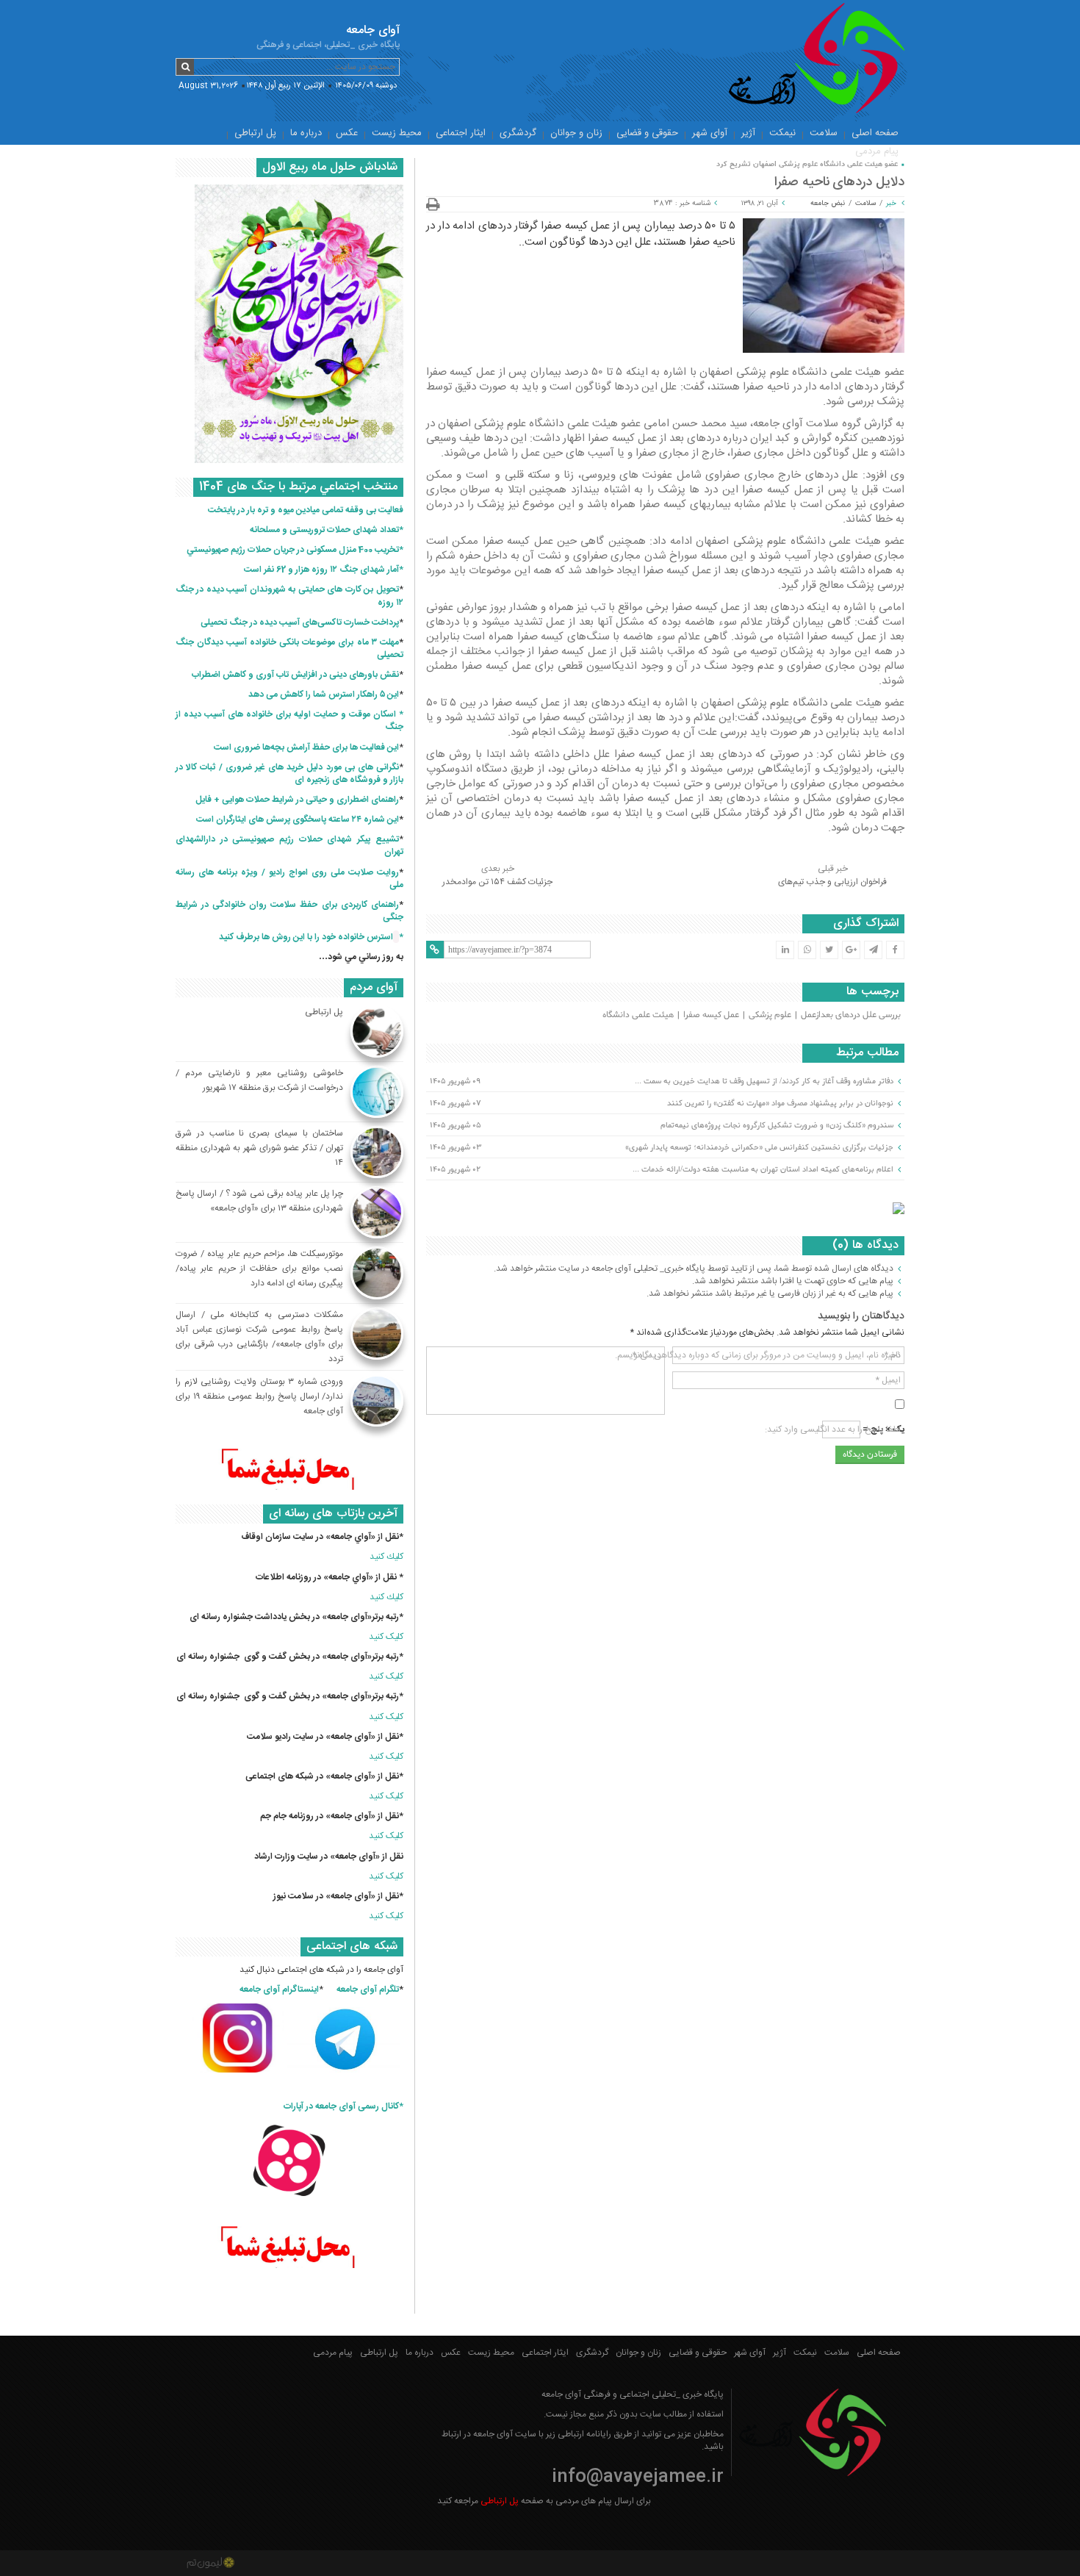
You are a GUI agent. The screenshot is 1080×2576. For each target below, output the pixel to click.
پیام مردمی (877, 151)
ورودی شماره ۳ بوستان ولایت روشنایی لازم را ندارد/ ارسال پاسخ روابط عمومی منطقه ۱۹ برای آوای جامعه (259, 1396)
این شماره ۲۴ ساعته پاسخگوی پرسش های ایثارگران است (298, 819)
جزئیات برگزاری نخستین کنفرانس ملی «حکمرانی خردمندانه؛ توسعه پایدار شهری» (759, 1147)
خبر (891, 204)
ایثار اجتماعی (461, 133)
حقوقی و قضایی (647, 133)
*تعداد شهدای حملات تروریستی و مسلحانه (327, 530)
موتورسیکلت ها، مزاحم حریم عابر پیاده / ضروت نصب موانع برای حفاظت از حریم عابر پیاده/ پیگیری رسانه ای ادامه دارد (259, 1269)
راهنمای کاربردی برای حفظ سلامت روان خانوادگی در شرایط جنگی (289, 911)
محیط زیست (397, 133)
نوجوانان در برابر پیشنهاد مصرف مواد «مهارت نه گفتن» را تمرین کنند (780, 1103)
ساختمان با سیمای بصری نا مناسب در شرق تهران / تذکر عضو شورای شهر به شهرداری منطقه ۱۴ (259, 1148)
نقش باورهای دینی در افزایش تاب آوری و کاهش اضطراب (295, 675)
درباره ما (306, 133)
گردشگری (518, 133)
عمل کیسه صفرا (711, 1015)
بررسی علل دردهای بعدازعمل (851, 1015)
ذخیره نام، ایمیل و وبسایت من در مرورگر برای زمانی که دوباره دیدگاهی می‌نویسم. (758, 1355)
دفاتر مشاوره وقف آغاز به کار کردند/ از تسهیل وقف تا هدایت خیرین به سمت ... (764, 1081)
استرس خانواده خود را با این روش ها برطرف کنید (306, 937)
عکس (347, 133)
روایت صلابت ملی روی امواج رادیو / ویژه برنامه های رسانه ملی (289, 879)
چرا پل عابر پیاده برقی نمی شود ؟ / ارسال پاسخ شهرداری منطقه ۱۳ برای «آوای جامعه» (259, 1201)
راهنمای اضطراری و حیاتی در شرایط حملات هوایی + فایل (297, 800)
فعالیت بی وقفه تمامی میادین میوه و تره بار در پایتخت (306, 510)
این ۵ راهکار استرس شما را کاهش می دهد (324, 695)
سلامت (824, 133)
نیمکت (782, 133)
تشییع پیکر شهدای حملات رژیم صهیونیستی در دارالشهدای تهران (289, 846)
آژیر (748, 133)
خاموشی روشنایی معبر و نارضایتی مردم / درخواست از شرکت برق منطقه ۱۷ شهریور (259, 1080)
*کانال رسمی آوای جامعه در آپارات (343, 2106)
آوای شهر (710, 133)
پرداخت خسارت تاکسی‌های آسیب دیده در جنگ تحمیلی (300, 623)
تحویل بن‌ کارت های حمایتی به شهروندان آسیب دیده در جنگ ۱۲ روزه (289, 596)
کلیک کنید (386, 1637)
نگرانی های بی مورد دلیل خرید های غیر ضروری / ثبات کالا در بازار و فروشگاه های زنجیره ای (289, 774)
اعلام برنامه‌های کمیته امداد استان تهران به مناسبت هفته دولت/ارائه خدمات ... (763, 1169)
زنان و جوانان (576, 133)
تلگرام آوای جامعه (368, 1990)
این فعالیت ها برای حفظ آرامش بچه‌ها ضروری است (306, 747)
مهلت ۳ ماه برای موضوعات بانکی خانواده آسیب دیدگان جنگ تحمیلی (289, 649)
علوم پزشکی (770, 1015)
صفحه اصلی (875, 133)
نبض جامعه (828, 204)
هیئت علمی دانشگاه (638, 1015)
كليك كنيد (386, 1557)
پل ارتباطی (255, 133)
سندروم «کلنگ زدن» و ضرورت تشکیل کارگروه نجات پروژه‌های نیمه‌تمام (777, 1125)
